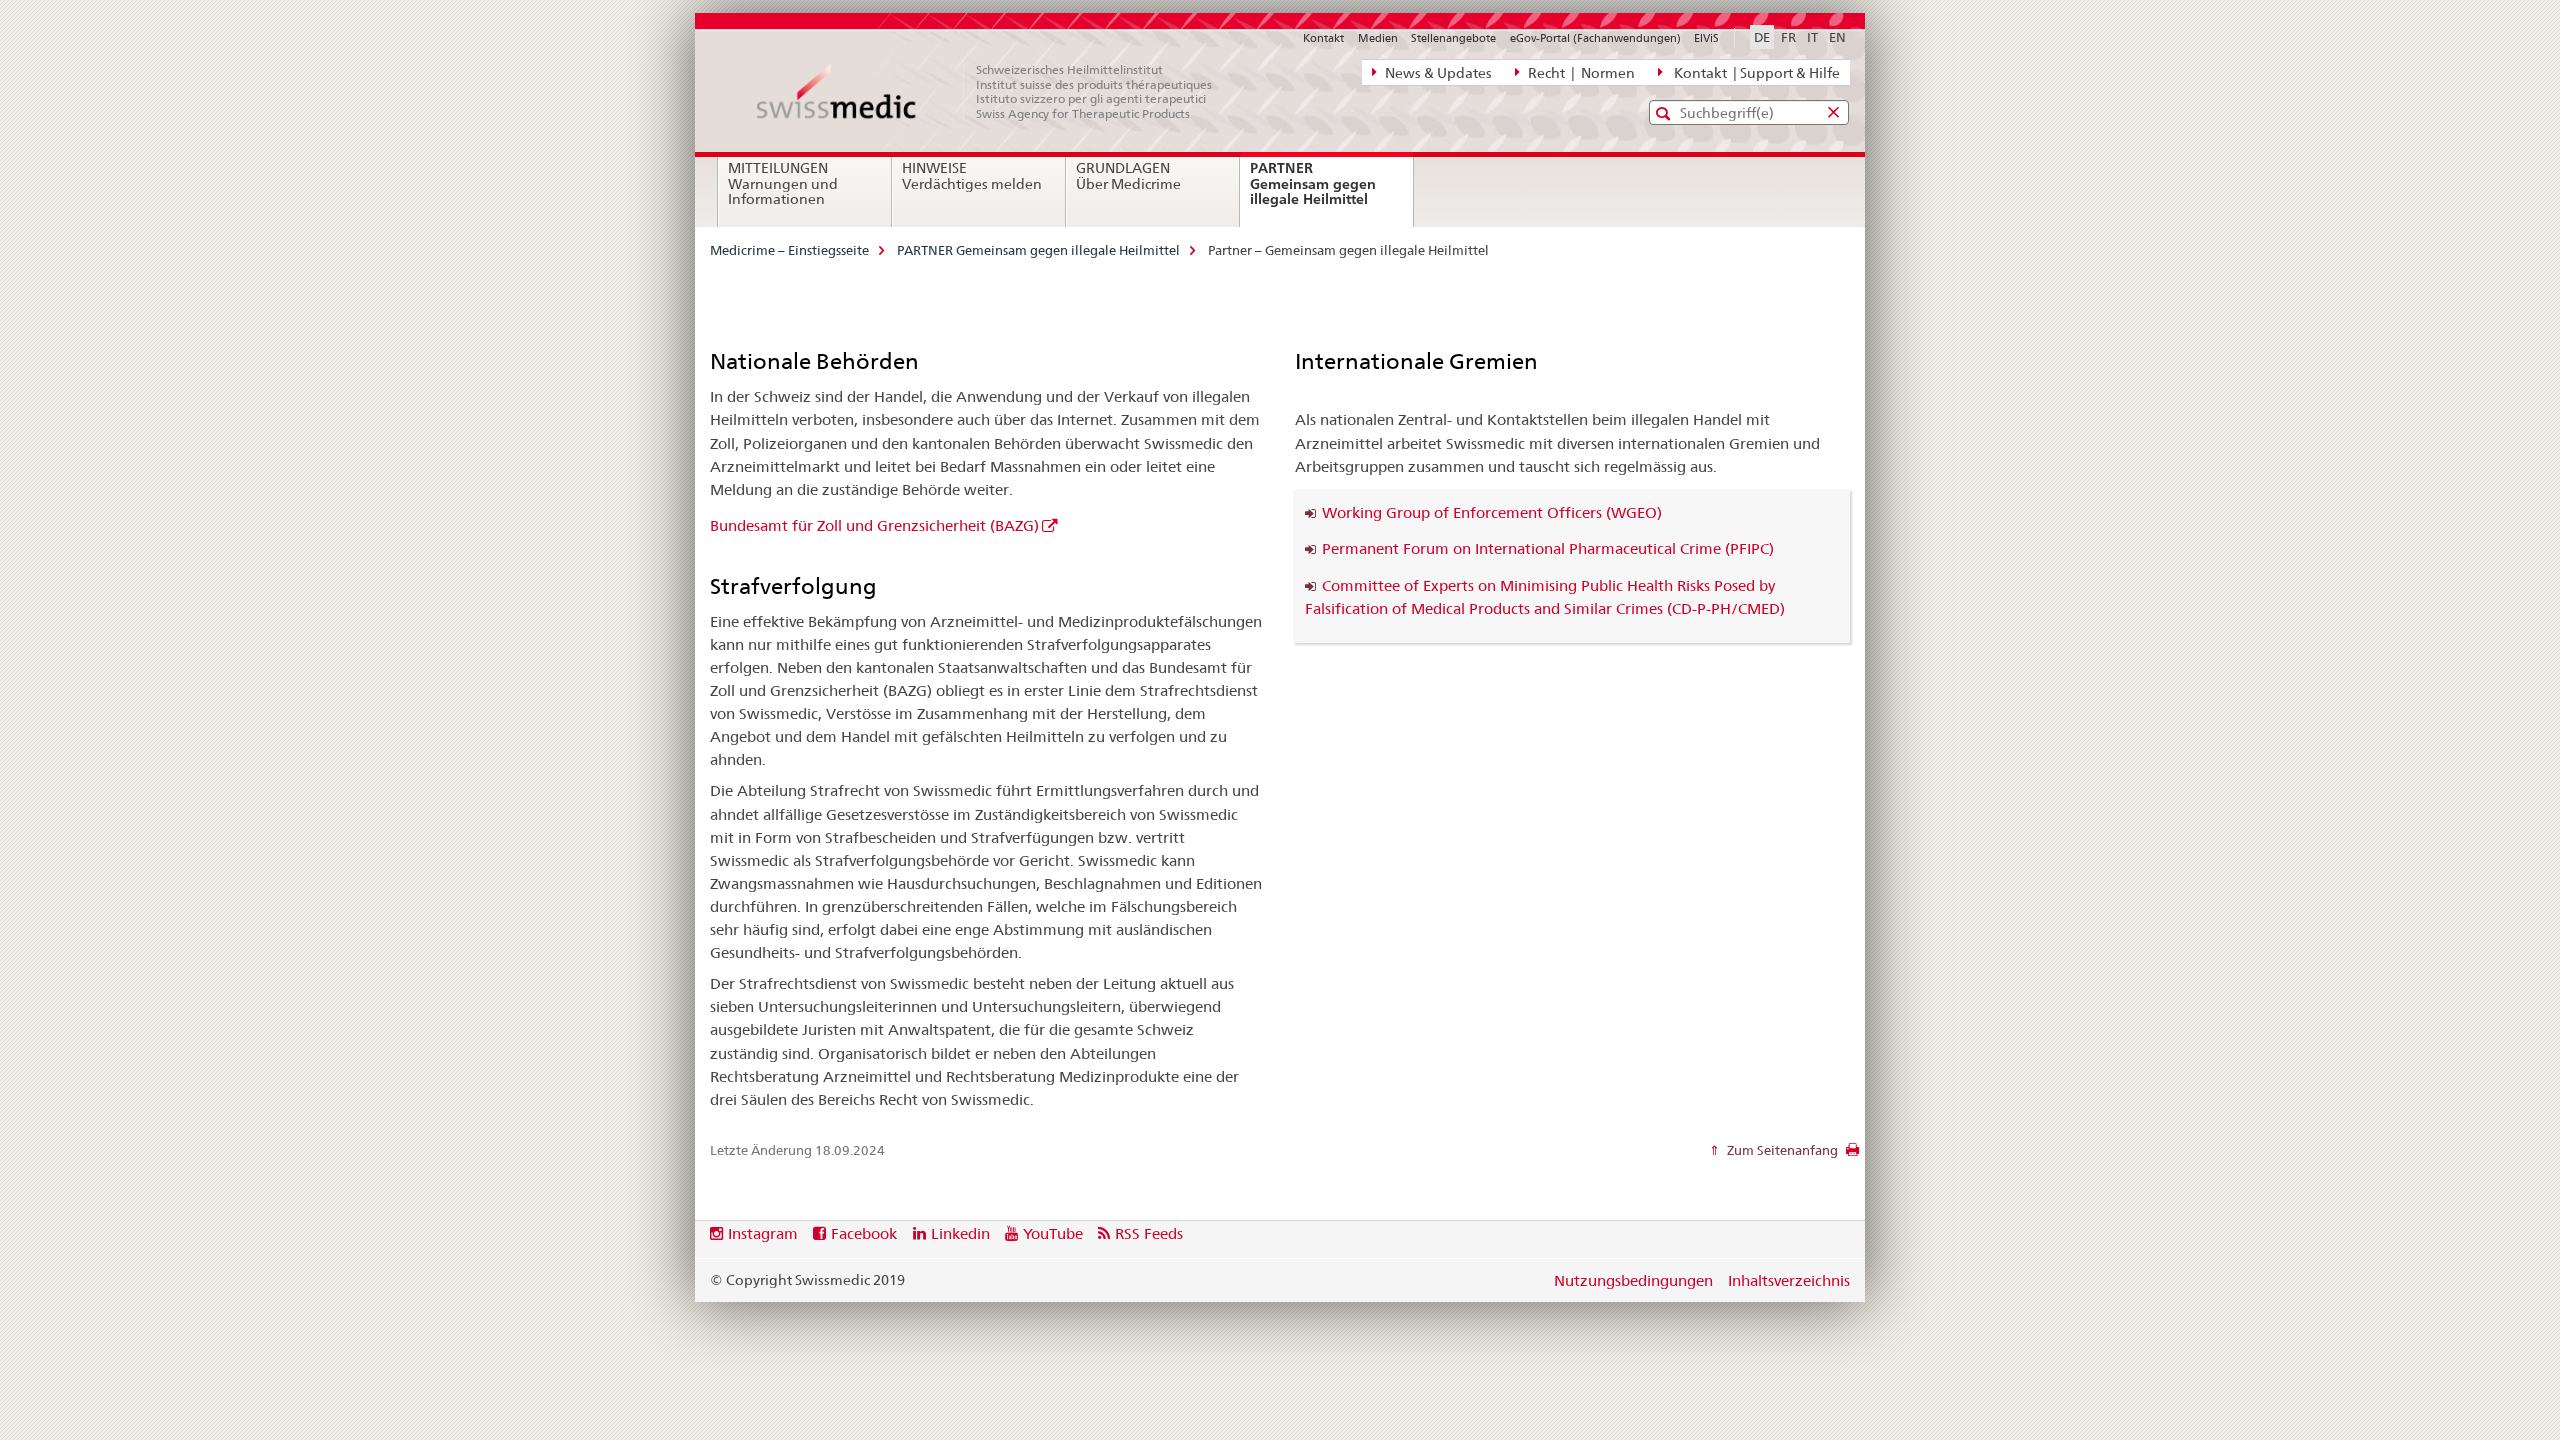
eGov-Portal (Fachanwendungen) (1595, 38)
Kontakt (1323, 38)
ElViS (1706, 38)
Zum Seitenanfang (1781, 1150)
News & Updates (1437, 73)
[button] (1665, 113)
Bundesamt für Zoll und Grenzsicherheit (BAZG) (874, 525)
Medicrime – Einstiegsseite (789, 250)
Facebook (864, 1233)
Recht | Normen (1580, 73)
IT (1812, 37)
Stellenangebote (1453, 38)
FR (1788, 37)
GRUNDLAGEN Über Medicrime (1128, 176)
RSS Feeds (1149, 1233)
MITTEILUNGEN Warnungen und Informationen (783, 184)
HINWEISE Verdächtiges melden (972, 176)
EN (1837, 37)
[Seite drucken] (1852, 1155)
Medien (1378, 38)
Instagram (763, 1233)
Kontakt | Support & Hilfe (1754, 73)
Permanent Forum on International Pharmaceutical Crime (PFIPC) (1548, 548)
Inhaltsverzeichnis (1789, 1280)
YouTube (1053, 1233)
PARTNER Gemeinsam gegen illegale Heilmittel (1331, 191)
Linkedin (960, 1233)
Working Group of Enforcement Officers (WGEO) (1492, 512)
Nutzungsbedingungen (1633, 1280)
